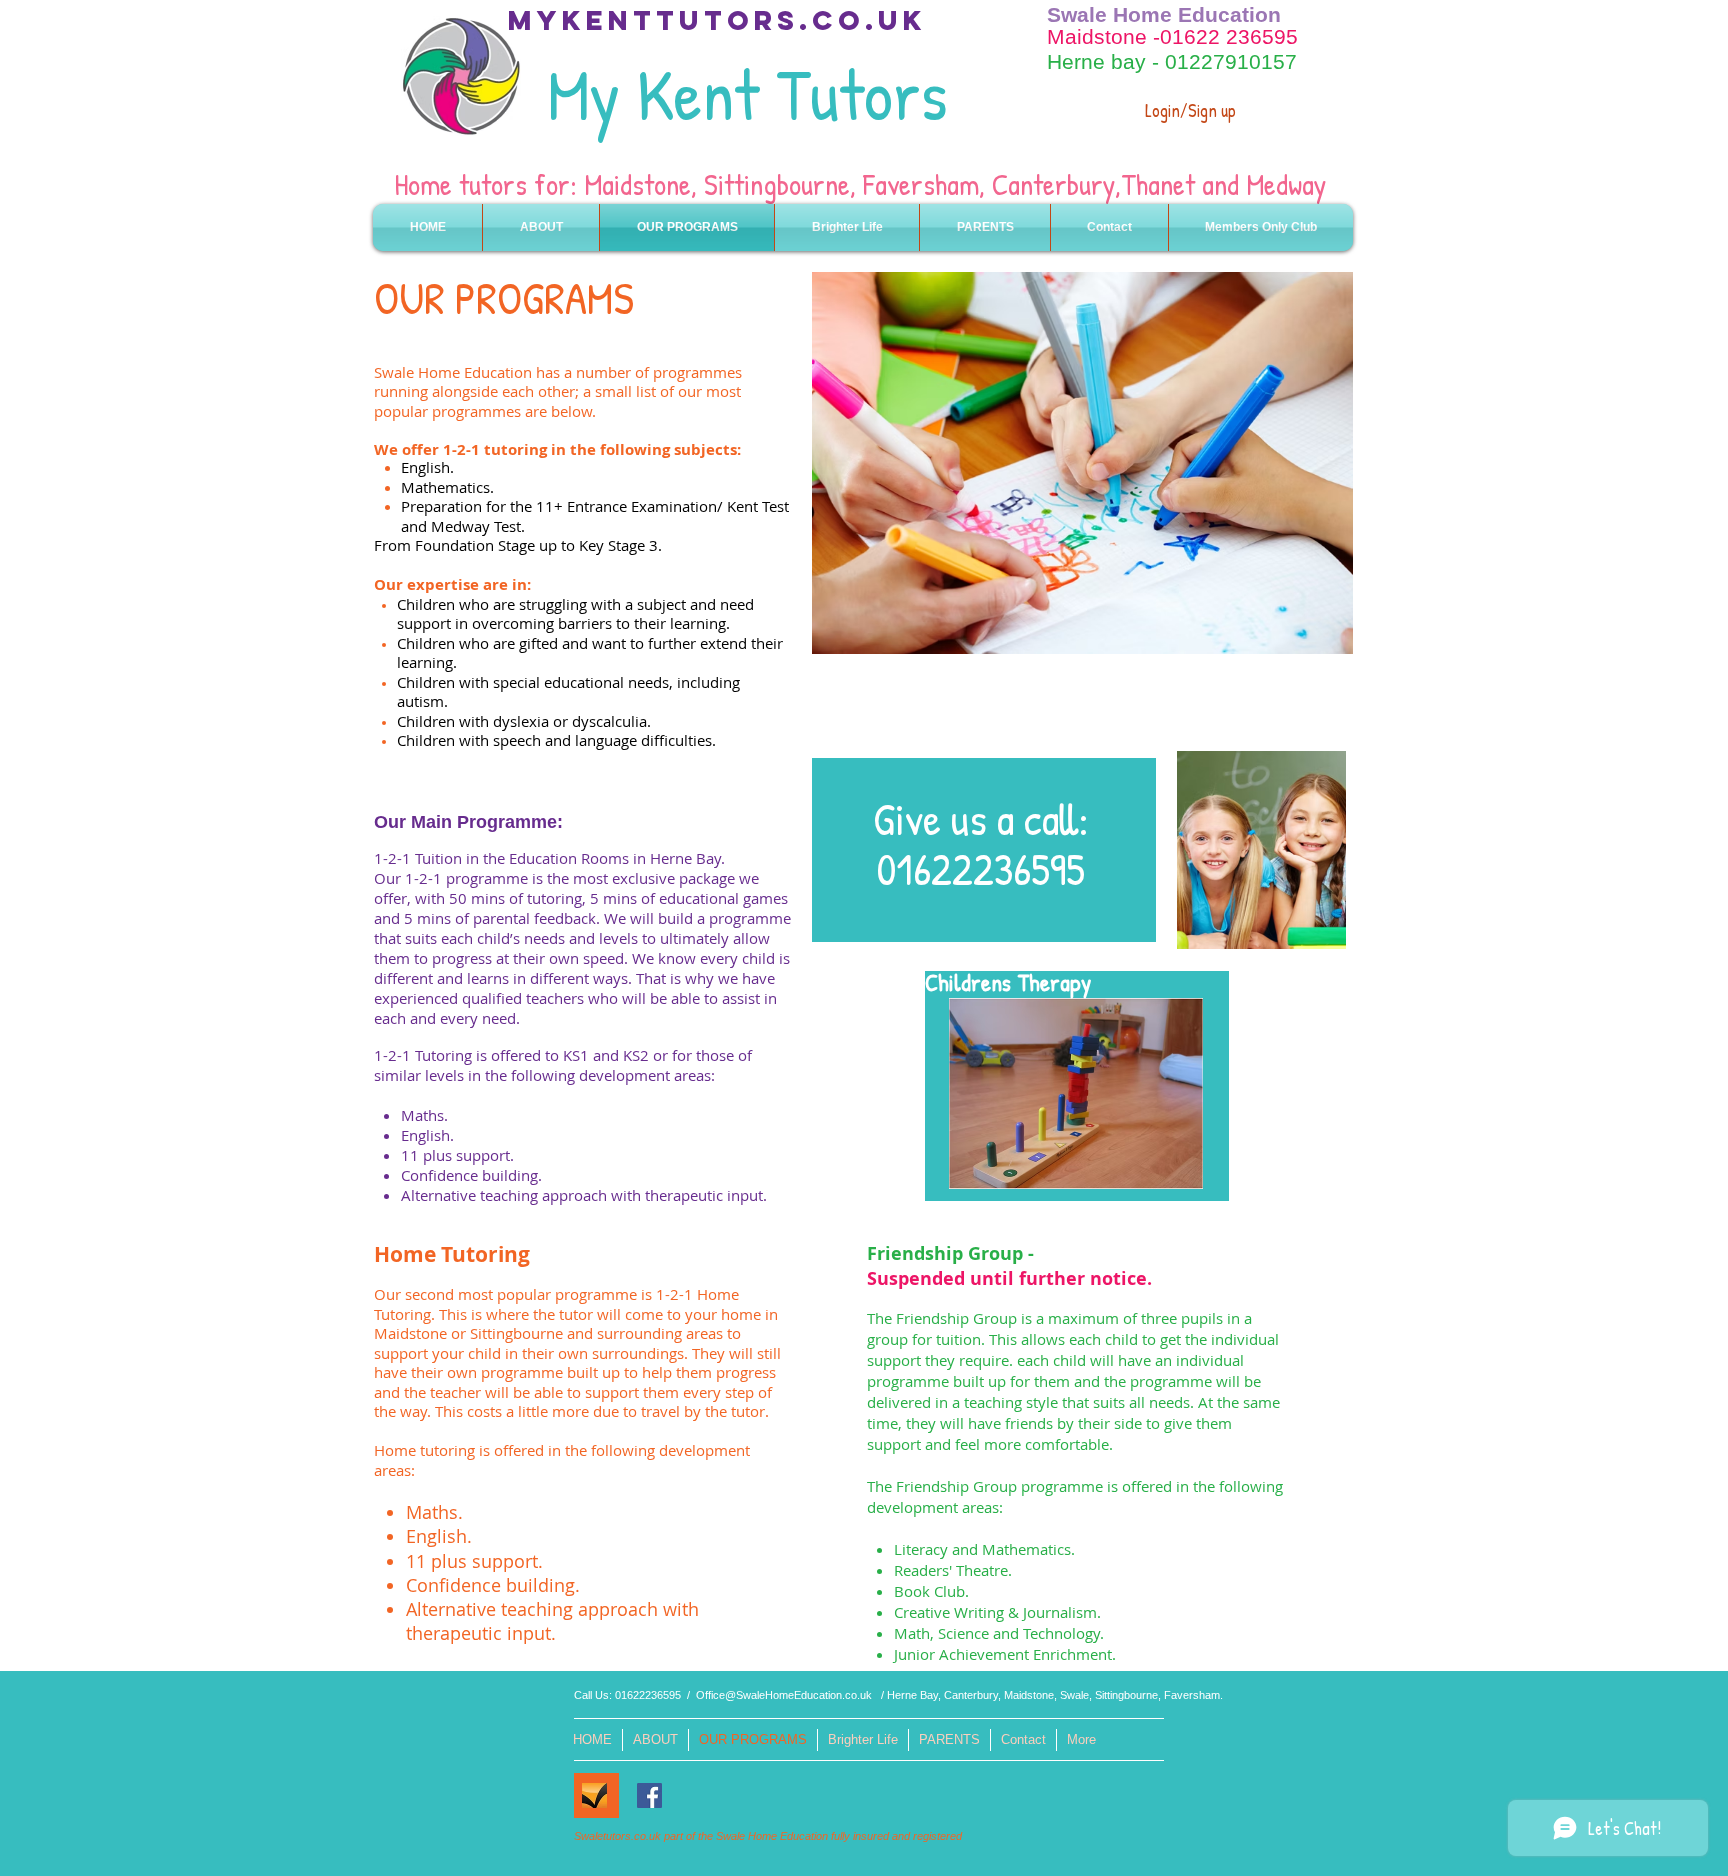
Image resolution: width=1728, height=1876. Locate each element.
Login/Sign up (1190, 110)
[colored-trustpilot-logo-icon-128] (594, 1795)
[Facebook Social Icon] (649, 1795)
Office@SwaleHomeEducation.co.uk (784, 1695)
